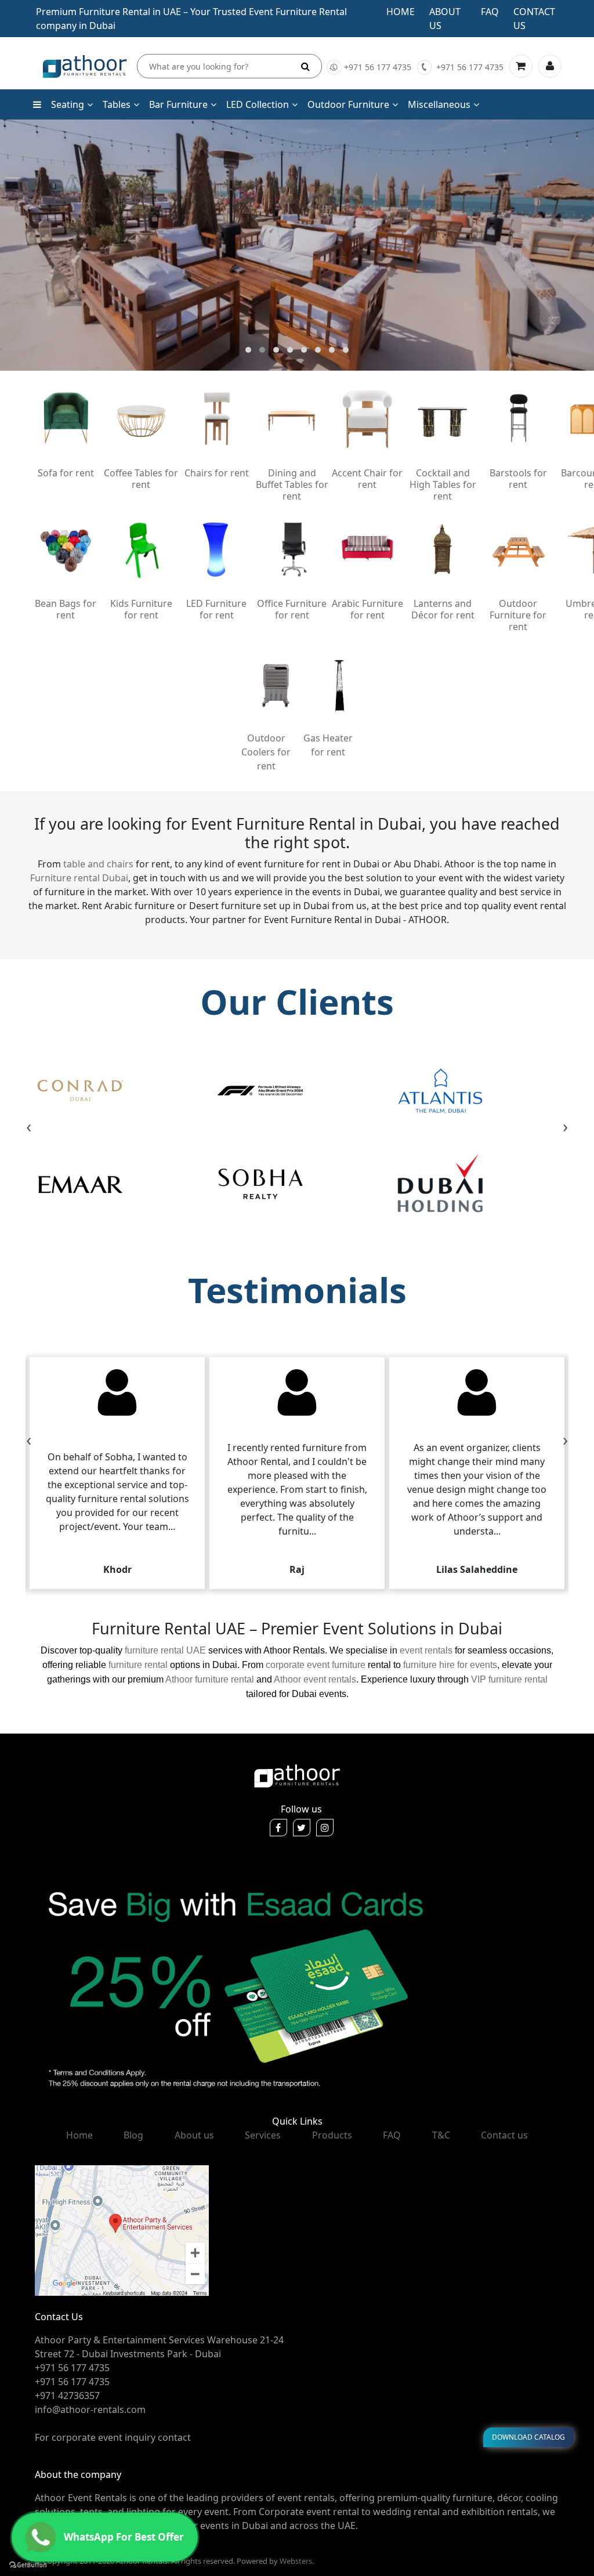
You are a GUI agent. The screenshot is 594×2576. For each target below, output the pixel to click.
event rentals (426, 1650)
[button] (248, 350)
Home (401, 12)
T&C (441, 2135)
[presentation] (29, 1128)
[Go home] (297, 1775)
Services (263, 2135)
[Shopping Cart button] (521, 66)
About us (194, 2135)
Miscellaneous (439, 104)
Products (332, 2135)
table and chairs (98, 864)
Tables (117, 104)
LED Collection (258, 104)
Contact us (504, 2135)
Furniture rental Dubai (79, 878)
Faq (490, 12)
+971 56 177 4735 (378, 67)
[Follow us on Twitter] (302, 1828)
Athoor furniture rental (210, 1679)
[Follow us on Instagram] (325, 1828)
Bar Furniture (178, 104)
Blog (133, 2135)
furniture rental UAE (165, 1650)
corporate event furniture (316, 1665)
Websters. (297, 2561)
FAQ (392, 2135)
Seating (68, 104)
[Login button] (550, 66)
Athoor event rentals (315, 1679)
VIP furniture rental (509, 1679)
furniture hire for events (450, 1665)
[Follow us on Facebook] (278, 1828)
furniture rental (138, 1665)
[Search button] (305, 66)
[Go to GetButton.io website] (28, 2564)
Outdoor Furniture (348, 104)
